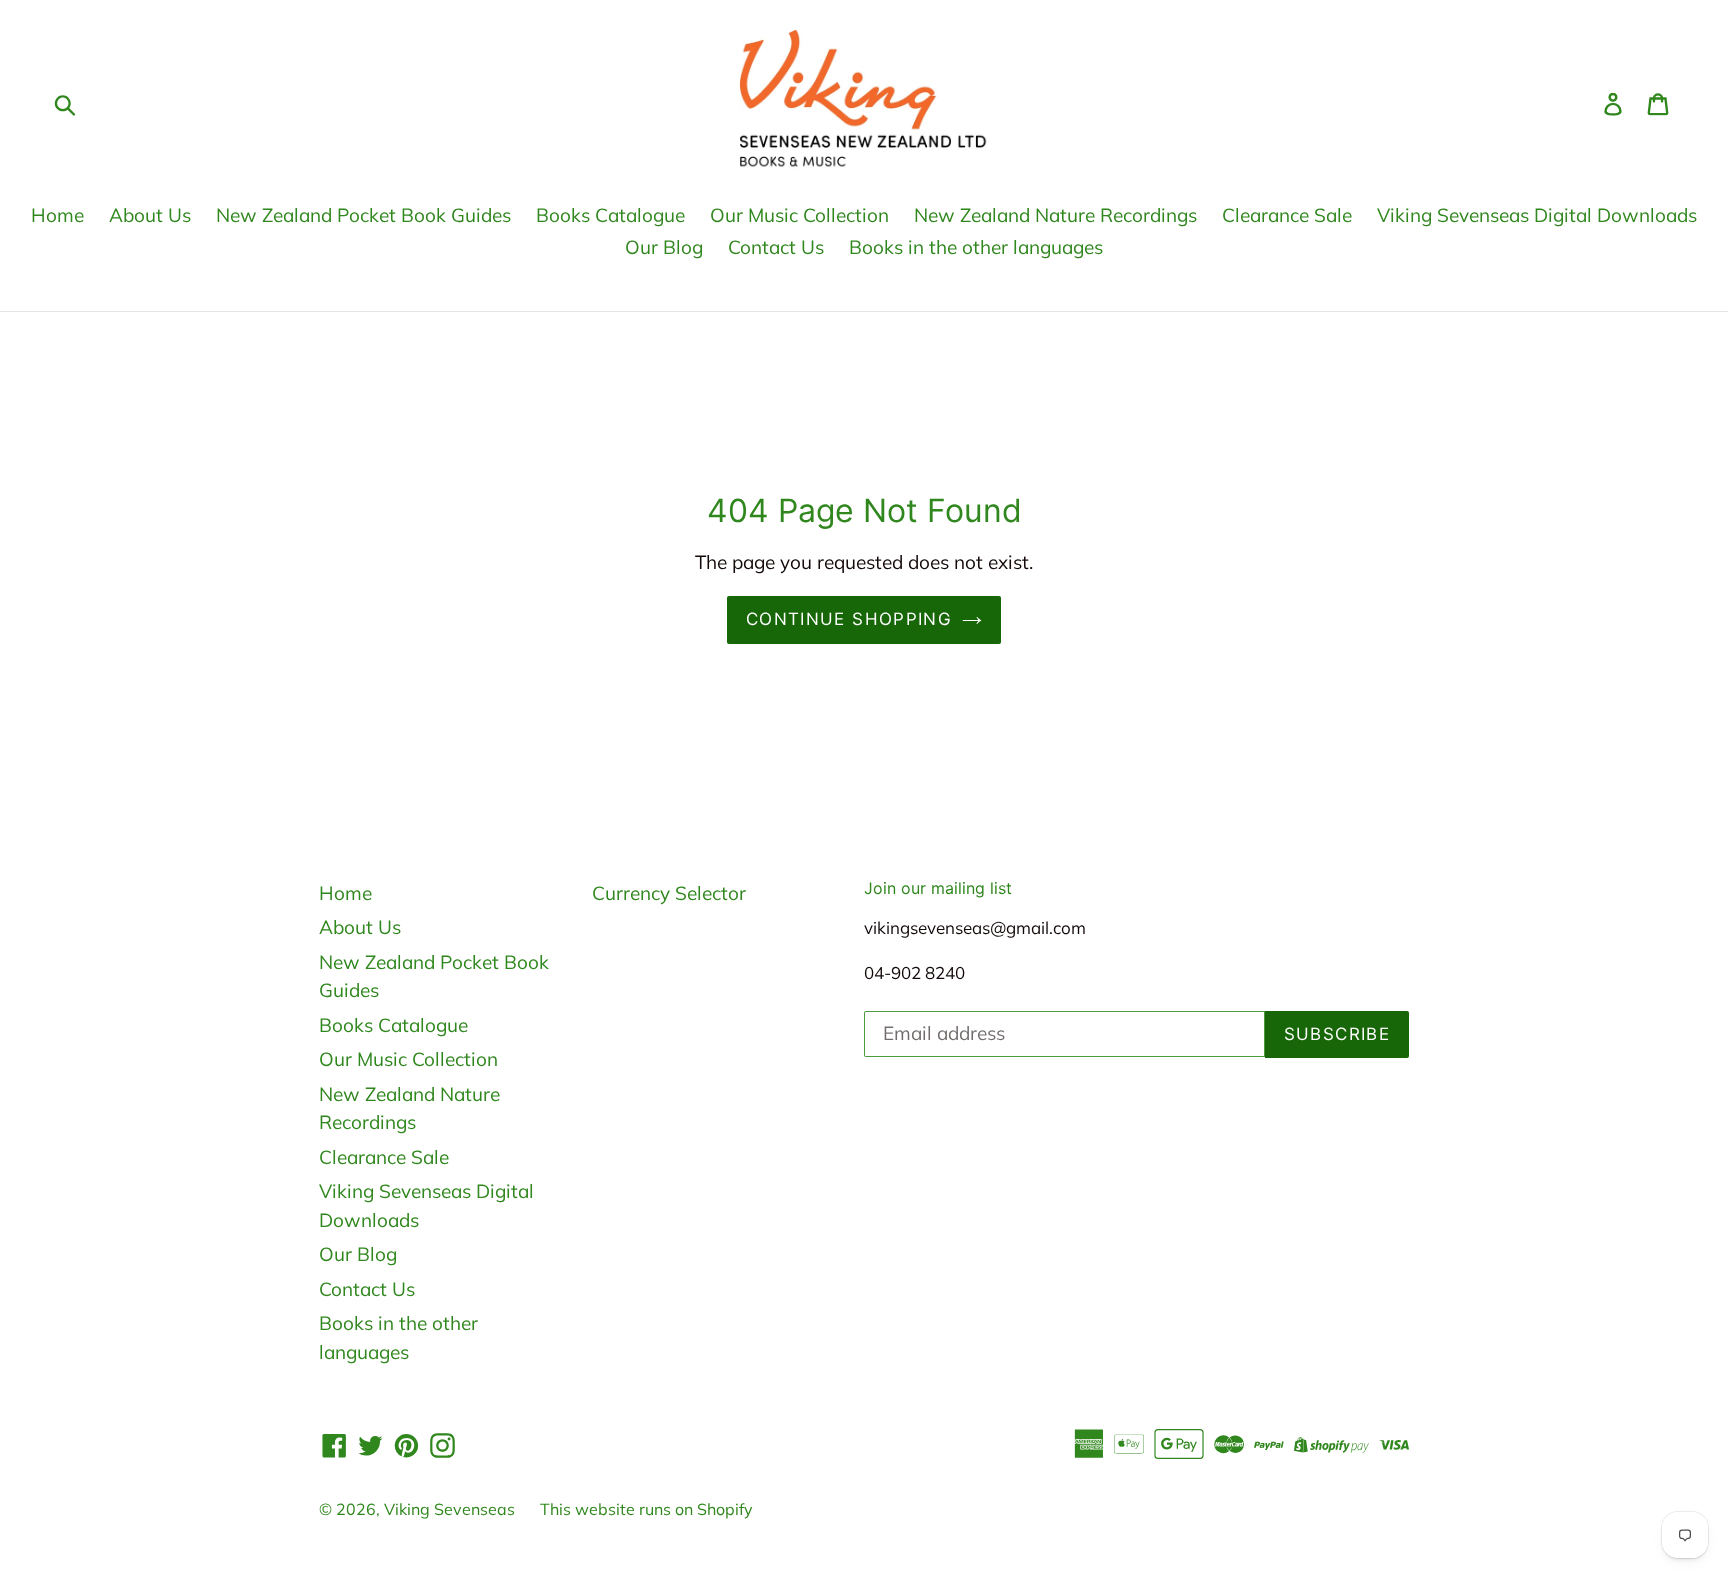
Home (57, 215)
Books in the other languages (976, 247)
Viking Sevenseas (449, 1509)
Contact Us (776, 247)
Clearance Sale (1287, 215)
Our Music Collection (799, 215)
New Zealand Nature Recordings (1055, 215)
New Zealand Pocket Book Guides (363, 215)
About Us (150, 215)
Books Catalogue (610, 215)
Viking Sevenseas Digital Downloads (1537, 215)
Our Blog (664, 247)
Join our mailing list (938, 888)
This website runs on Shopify (646, 1509)
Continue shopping (849, 619)
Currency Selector (669, 893)
